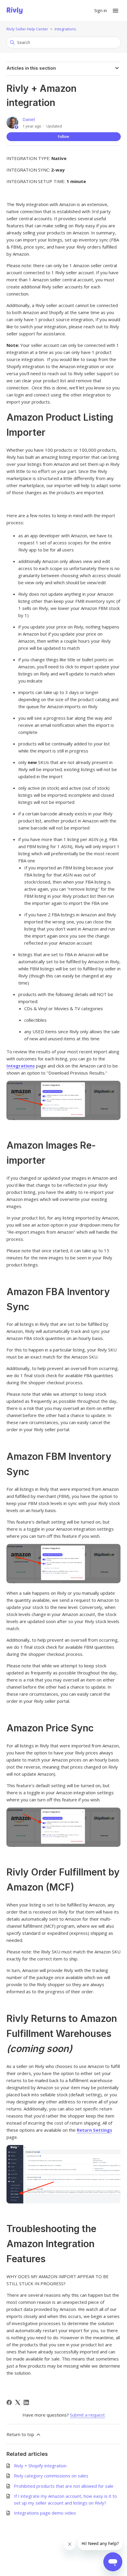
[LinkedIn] (26, 2402)
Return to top (21, 2434)
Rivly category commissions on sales (51, 2476)
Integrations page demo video (45, 2513)
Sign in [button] (101, 10)
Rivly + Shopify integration (40, 2466)
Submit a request (87, 2415)
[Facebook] (9, 2402)
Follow (63, 137)
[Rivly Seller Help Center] (15, 11)
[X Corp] (18, 2402)
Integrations (65, 29)
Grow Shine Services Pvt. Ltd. (62, 2553)
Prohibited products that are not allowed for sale (64, 2486)
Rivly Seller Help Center (27, 29)
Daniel (29, 119)
